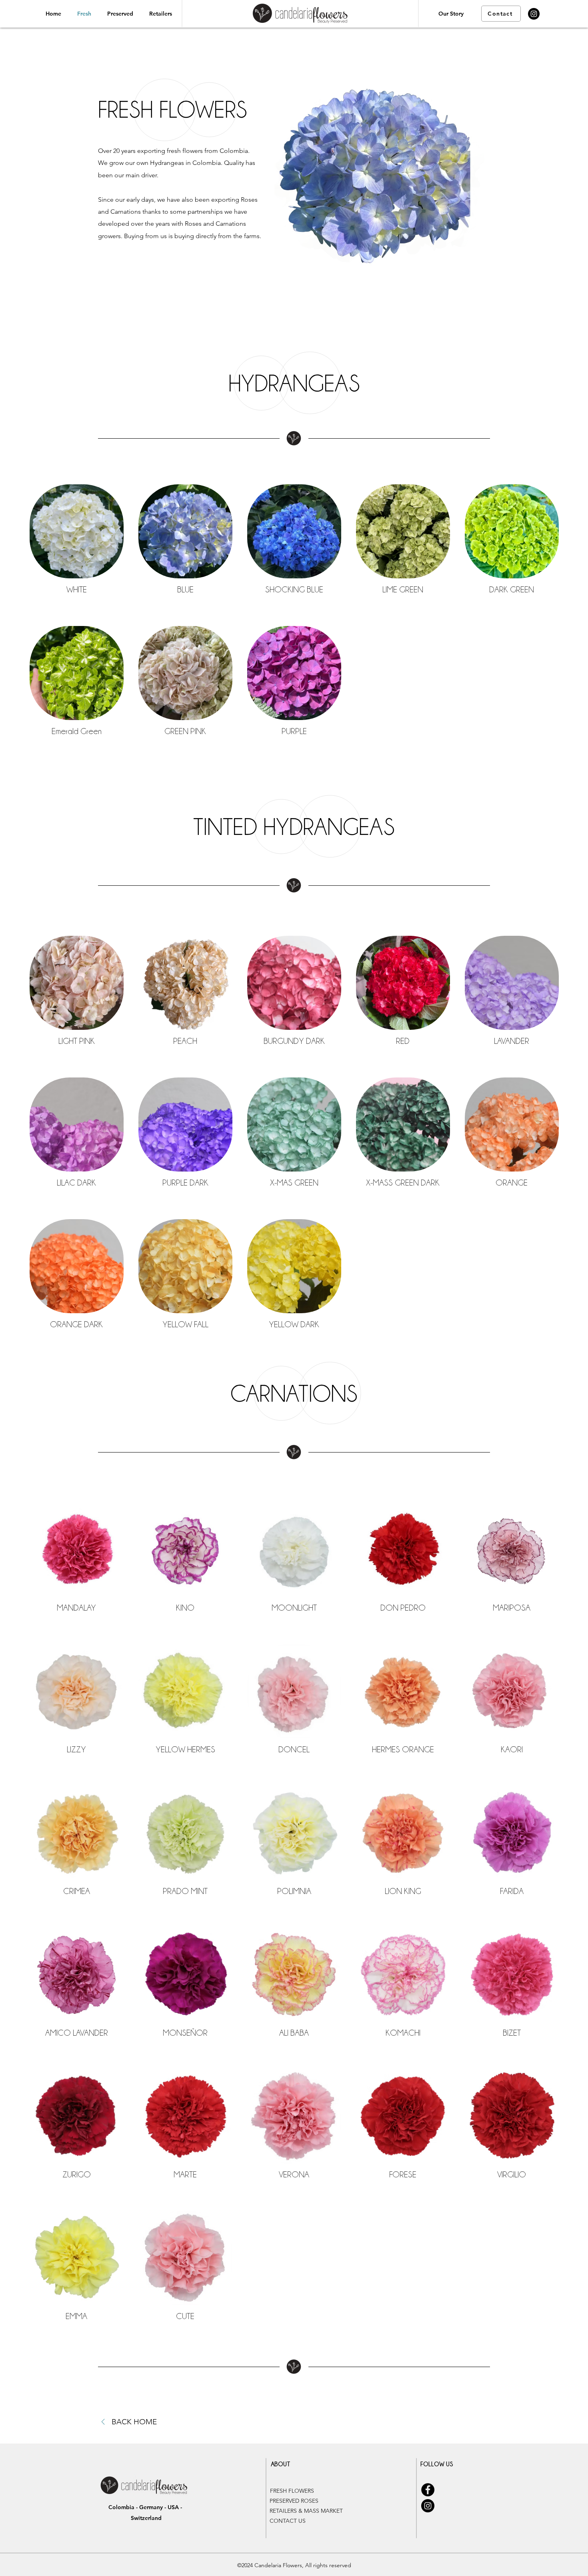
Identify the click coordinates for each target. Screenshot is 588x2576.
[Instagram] (534, 14)
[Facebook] (428, 2490)
